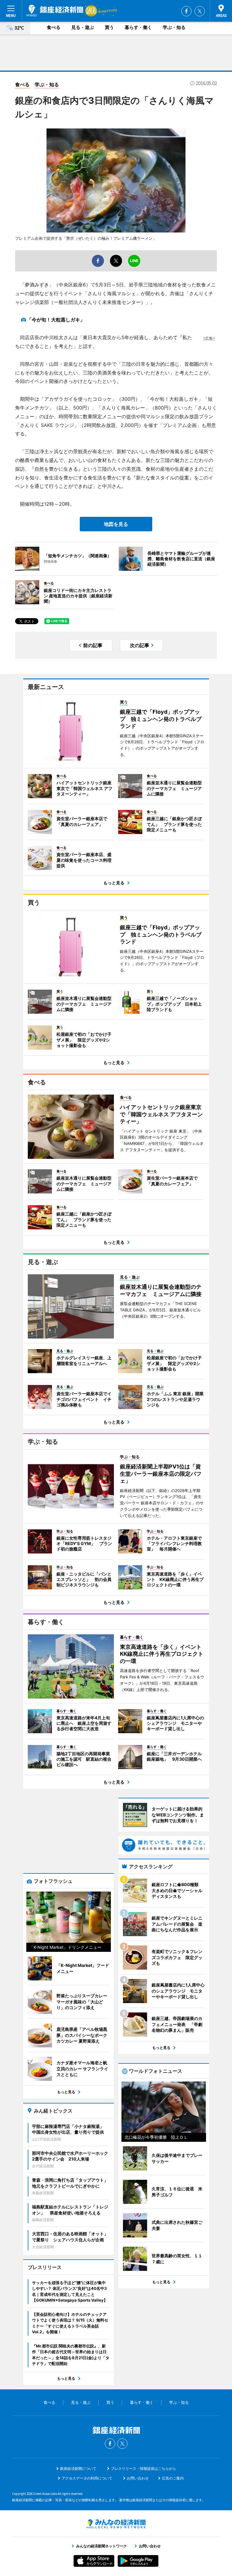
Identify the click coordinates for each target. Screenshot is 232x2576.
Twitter (200, 11)
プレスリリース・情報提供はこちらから (143, 2469)
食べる (54, 27)
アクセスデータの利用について (87, 2478)
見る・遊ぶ (83, 27)
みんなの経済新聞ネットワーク (116, 2524)
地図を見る (116, 524)
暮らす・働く (138, 27)
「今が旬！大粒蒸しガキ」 (56, 320)
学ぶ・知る (174, 27)
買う (109, 27)
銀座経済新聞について (78, 2469)
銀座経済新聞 (55, 11)
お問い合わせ (138, 2478)
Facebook (186, 11)
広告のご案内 (173, 2478)
